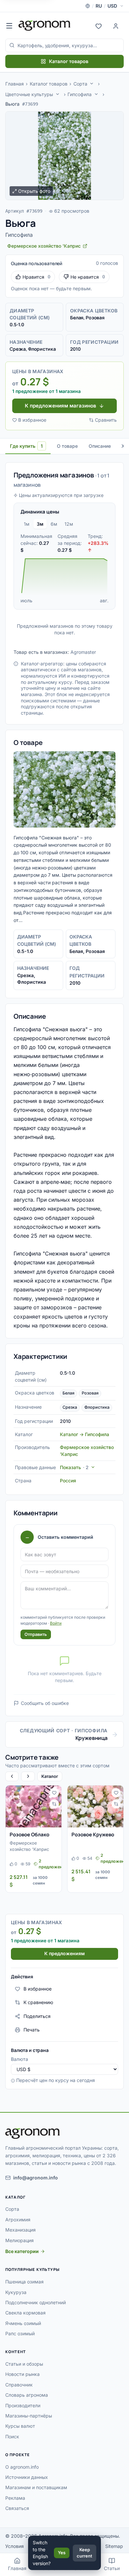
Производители (23, 2405)
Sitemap (114, 2546)
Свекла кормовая (25, 2313)
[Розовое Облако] (34, 1806)
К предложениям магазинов (61, 406)
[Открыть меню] (9, 25)
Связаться (17, 2508)
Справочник (19, 2385)
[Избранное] (99, 25)
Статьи (112, 2568)
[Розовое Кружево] (95, 1806)
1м (27, 524)
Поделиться (37, 2016)
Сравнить (106, 420)
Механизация (21, 2230)
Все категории (22, 2251)
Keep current (85, 2553)
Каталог (50, 1776)
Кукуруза (16, 2292)
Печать (32, 2030)
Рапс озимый (20, 2333)
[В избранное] (54, 1793)
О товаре (67, 446)
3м (40, 524)
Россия (68, 1481)
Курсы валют (20, 2426)
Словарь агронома (27, 2395)
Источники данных (27, 2477)
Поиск (12, 2436)
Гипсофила (80, 94)
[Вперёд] (28, 1776)
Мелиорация (20, 2240)
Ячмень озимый (23, 2323)
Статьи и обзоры (24, 2364)
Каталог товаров (69, 61)
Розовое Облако (29, 1835)
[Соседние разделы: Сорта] (92, 84)
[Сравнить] (54, 1804)
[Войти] (116, 25)
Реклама (15, 2498)
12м (69, 524)
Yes (62, 2553)
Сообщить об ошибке (45, 1703)
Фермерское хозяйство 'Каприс (29, 1846)
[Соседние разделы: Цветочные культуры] (58, 94)
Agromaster (83, 652)
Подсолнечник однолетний (36, 2302)
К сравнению (38, 2002)
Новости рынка (22, 2374)
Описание (100, 446)
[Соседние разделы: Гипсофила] (96, 94)
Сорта (80, 84)
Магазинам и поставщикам (36, 2487)
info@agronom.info (36, 2178)
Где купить (26, 446)
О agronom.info (22, 2467)
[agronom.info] (44, 25)
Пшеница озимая (24, 2282)
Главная (15, 84)
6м (54, 524)
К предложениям (64, 1953)
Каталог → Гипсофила (85, 1434)
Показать (74, 1467)
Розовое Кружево (93, 1835)
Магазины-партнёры (29, 2416)
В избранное (32, 420)
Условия (15, 2546)
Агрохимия (18, 2220)
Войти (56, 1623)
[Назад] (12, 1776)
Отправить (36, 1634)
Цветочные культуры (29, 94)
